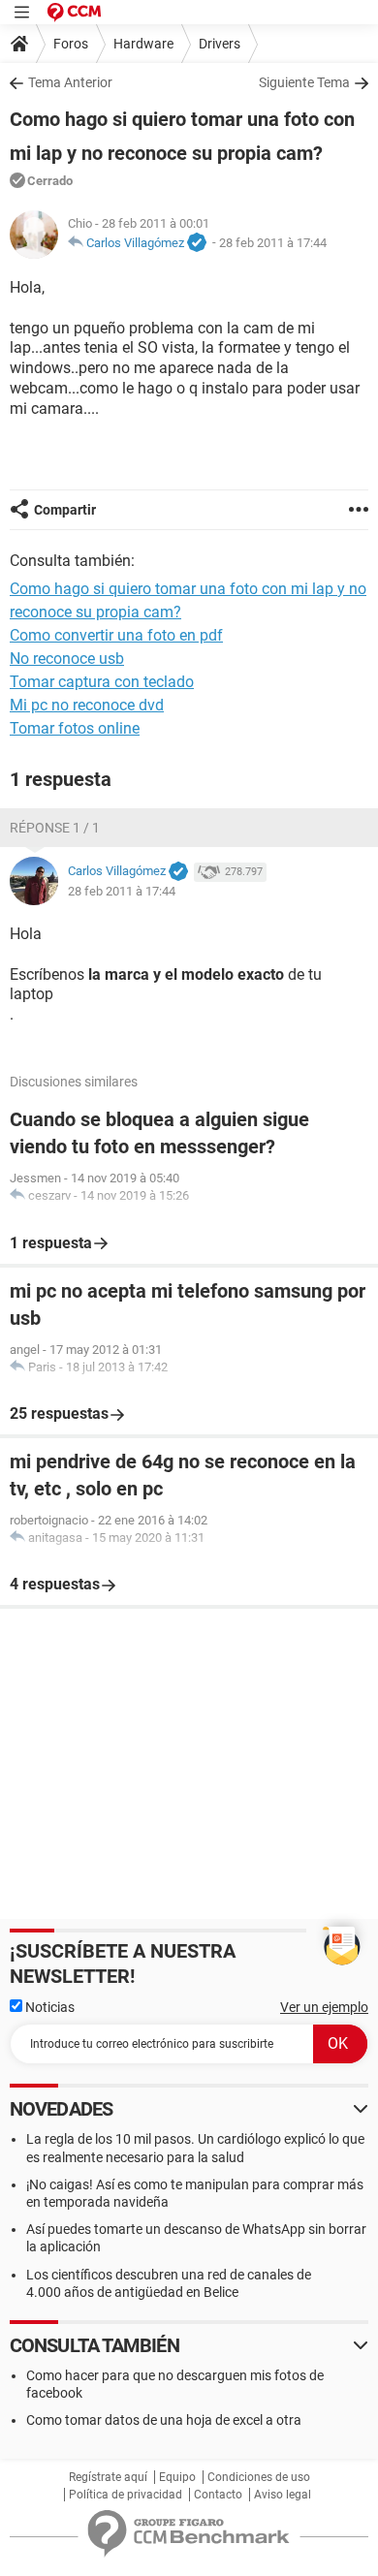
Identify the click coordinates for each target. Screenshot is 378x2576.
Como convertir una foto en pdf (116, 635)
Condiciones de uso (259, 2477)
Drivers (220, 44)
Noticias (48, 2007)
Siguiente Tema (304, 82)
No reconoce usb (67, 659)
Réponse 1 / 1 (55, 828)
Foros (71, 44)
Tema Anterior (70, 82)
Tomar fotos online (75, 728)
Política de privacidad (126, 2495)
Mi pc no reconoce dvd (87, 705)
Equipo (177, 2477)
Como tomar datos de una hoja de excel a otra (164, 2420)
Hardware (143, 44)
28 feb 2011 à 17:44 (273, 243)
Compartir (65, 510)
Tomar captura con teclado (102, 682)
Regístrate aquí (108, 2477)
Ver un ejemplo (324, 2007)
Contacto (218, 2495)
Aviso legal (283, 2495)
